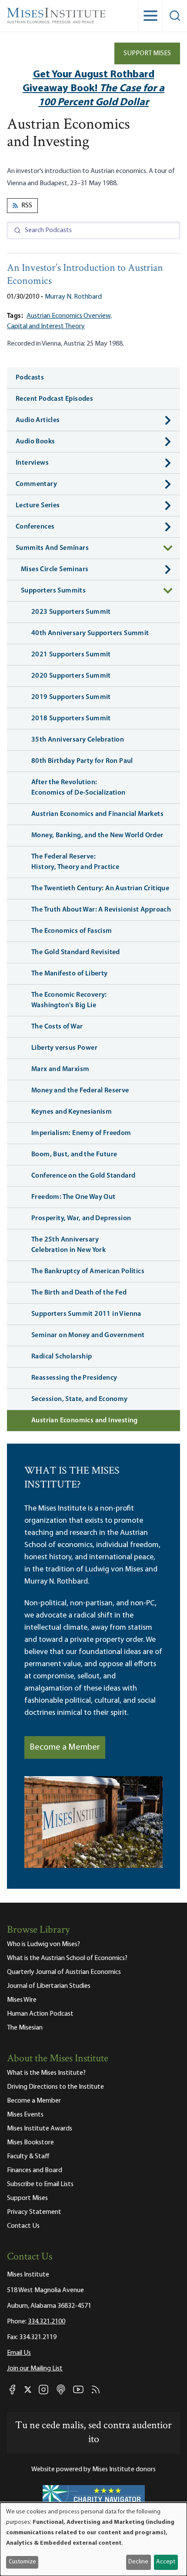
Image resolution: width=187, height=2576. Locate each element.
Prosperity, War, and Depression (81, 1218)
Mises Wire (22, 2000)
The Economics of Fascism (72, 931)
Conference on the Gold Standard (83, 1176)
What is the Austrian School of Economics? (67, 1958)
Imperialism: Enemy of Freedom (81, 1133)
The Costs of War (57, 1027)
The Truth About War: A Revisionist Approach (101, 910)
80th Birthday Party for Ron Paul (82, 761)
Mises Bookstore (30, 2143)
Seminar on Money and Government (88, 1335)
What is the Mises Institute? (46, 2073)
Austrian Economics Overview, (69, 316)
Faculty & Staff (28, 2157)
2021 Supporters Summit (71, 655)
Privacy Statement (34, 2212)
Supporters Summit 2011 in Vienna (86, 1314)
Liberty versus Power (64, 1048)
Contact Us (23, 2226)
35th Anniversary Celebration (78, 740)
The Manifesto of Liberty (70, 974)
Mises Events (25, 2115)
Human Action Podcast (40, 2014)
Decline (138, 2562)
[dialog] (93, 2539)
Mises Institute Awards (40, 2129)
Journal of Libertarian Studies (49, 1986)
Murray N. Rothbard (73, 297)
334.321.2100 (47, 2322)
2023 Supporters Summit (71, 612)
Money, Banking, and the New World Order (97, 835)
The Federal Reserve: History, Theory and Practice (75, 862)
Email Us (19, 2353)
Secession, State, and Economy (80, 1399)
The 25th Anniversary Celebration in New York (68, 1245)
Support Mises (147, 53)
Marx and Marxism (60, 1069)
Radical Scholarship (62, 1357)
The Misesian (25, 2028)
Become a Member (65, 1747)
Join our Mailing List (35, 2369)
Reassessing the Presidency (74, 1378)
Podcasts (30, 378)
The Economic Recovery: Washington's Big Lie (69, 1000)
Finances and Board (35, 2170)
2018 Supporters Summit (71, 719)
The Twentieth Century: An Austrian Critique (100, 889)
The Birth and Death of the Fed (79, 1293)
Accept (166, 2562)
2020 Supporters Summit (71, 676)
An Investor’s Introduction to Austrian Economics (85, 275)
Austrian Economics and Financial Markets (97, 814)
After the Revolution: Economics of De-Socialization (78, 788)
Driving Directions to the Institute (55, 2087)
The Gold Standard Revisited (76, 952)
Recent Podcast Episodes (54, 399)
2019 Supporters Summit (71, 697)
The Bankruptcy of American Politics (88, 1271)
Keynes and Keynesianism (72, 1112)
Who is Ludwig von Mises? (43, 1944)
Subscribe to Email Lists (40, 2184)
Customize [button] (22, 2562)
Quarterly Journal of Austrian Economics (64, 1972)
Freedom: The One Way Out (73, 1197)
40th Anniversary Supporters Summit (90, 633)
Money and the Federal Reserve (80, 1091)
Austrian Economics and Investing (85, 1421)
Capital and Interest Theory (46, 326)
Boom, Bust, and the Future (74, 1155)
